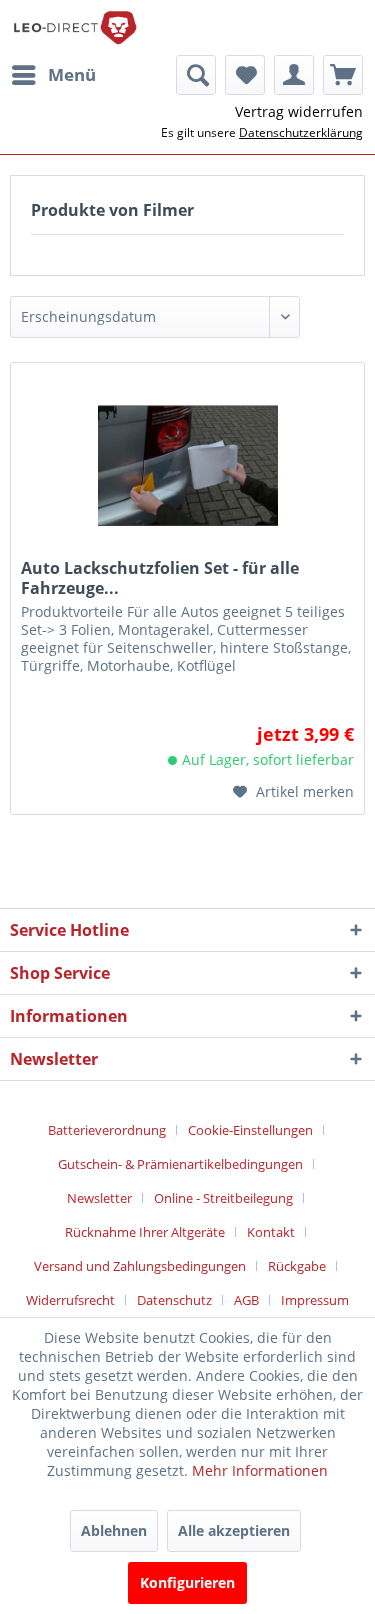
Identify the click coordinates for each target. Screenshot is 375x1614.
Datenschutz (174, 1300)
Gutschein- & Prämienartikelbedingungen (180, 1164)
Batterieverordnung (107, 1130)
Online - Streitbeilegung (223, 1198)
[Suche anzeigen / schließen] (196, 75)
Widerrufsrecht (70, 1300)
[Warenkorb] (343, 75)
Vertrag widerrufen (299, 111)
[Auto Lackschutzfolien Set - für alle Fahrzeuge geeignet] (187, 463)
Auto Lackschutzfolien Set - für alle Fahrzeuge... (160, 578)
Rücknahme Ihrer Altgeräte (145, 1232)
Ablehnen (114, 1530)
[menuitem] (53, 75)
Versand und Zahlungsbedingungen (140, 1266)
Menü (72, 74)
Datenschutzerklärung (301, 132)
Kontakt (271, 1232)
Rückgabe (297, 1266)
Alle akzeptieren (234, 1530)
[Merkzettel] (245, 75)
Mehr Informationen (260, 1470)
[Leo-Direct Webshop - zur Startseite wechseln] (74, 27)
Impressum (315, 1300)
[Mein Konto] (294, 75)
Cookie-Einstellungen (250, 1130)
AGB (246, 1300)
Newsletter (99, 1198)
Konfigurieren (187, 1582)
